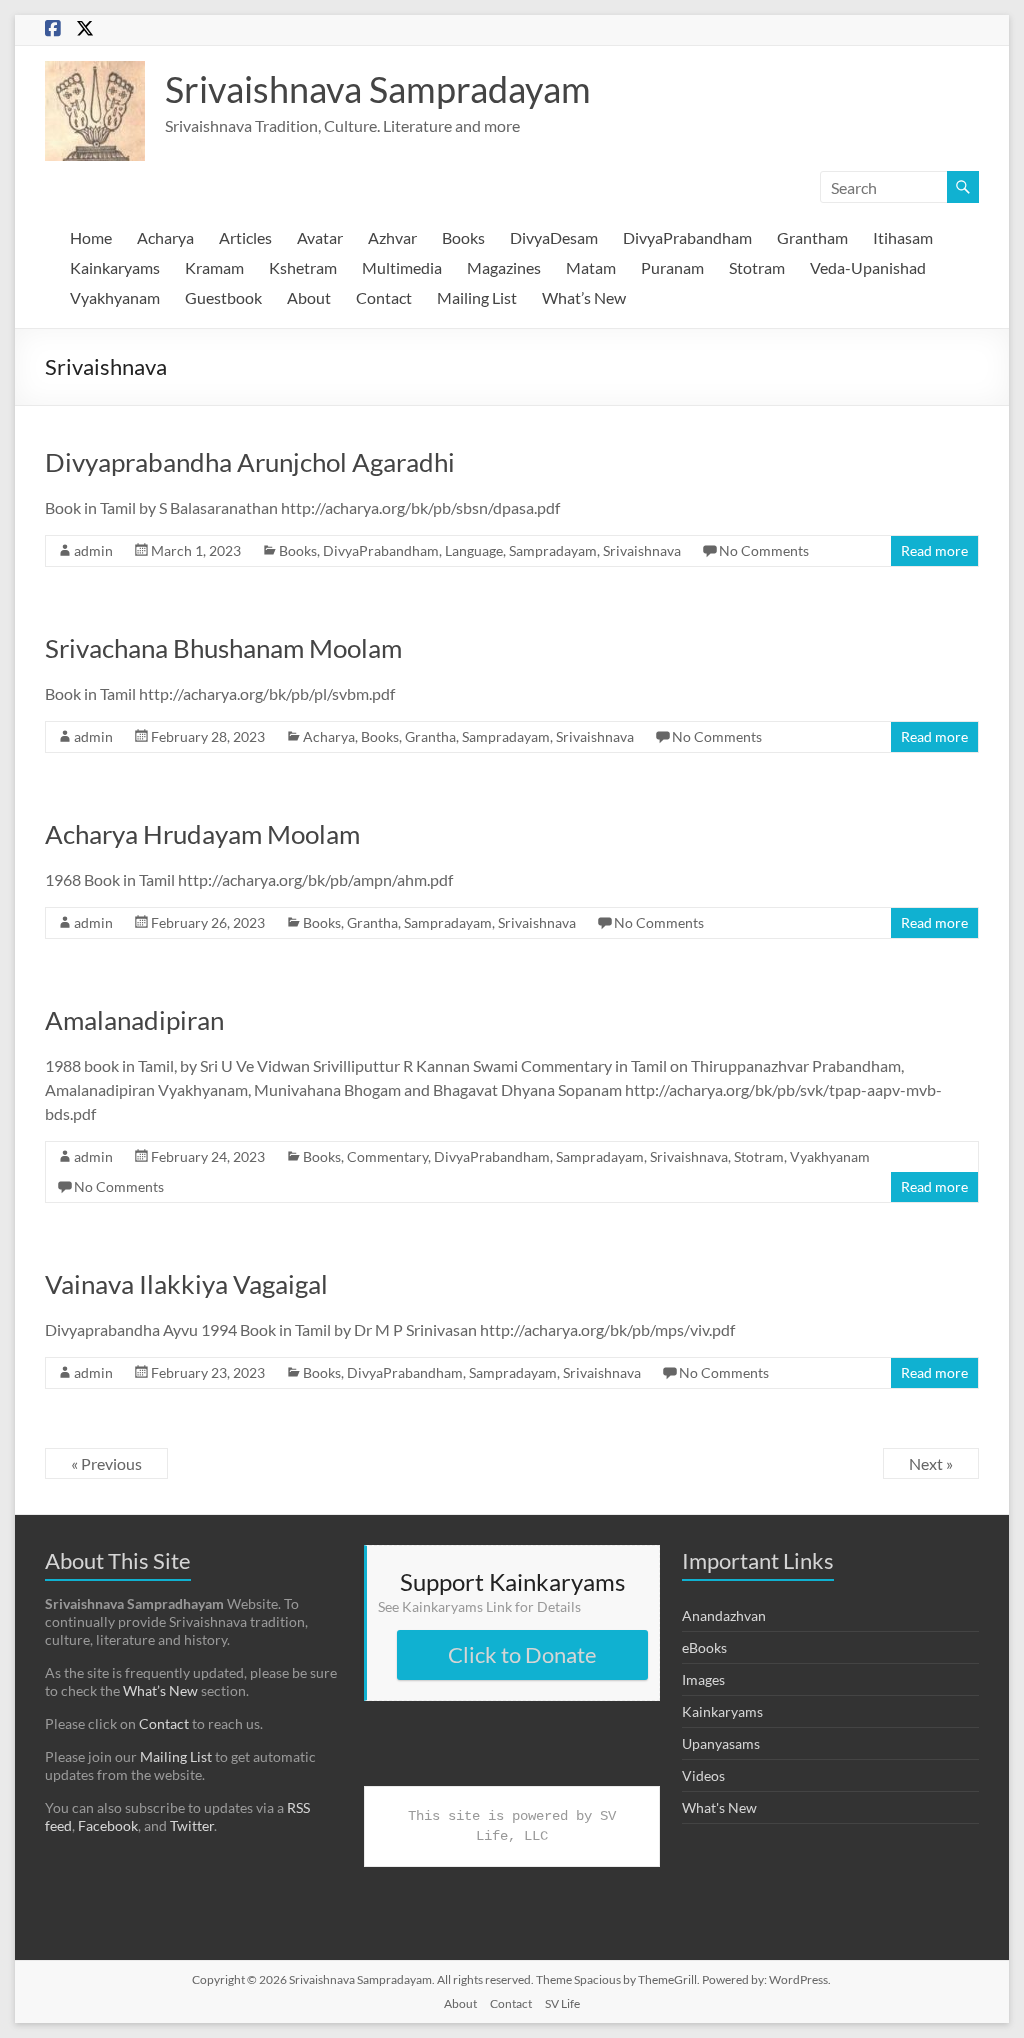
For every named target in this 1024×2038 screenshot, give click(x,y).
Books (463, 237)
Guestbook (223, 297)
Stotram (757, 267)
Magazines (504, 267)
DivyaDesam (554, 237)
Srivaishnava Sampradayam (378, 89)
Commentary (387, 1156)
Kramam (214, 267)
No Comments (764, 550)
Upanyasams (721, 1743)
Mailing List (477, 297)
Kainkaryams (115, 267)
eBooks (704, 1647)
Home (91, 237)
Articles (245, 237)
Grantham (812, 237)
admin (93, 550)
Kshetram (303, 267)
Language (474, 550)
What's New (719, 1807)
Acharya (165, 237)
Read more (934, 550)
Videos (703, 1775)
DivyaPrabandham (687, 237)
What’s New (584, 297)
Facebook (108, 1825)
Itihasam (903, 237)
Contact (384, 297)
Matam (591, 267)
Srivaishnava (642, 550)
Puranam (672, 267)
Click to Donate (522, 1654)
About (309, 297)
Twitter (192, 1825)
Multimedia (402, 267)
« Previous (106, 1463)
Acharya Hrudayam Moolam (202, 834)
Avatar (320, 237)
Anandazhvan (724, 1615)
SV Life (562, 2003)
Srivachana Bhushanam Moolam (223, 648)
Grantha (430, 736)
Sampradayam (553, 550)
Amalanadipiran (134, 1020)
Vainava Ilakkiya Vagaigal (186, 1284)
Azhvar (392, 237)
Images (703, 1679)
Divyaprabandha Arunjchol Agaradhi (250, 462)
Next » (931, 1463)
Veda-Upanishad (868, 267)
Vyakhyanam (115, 297)
